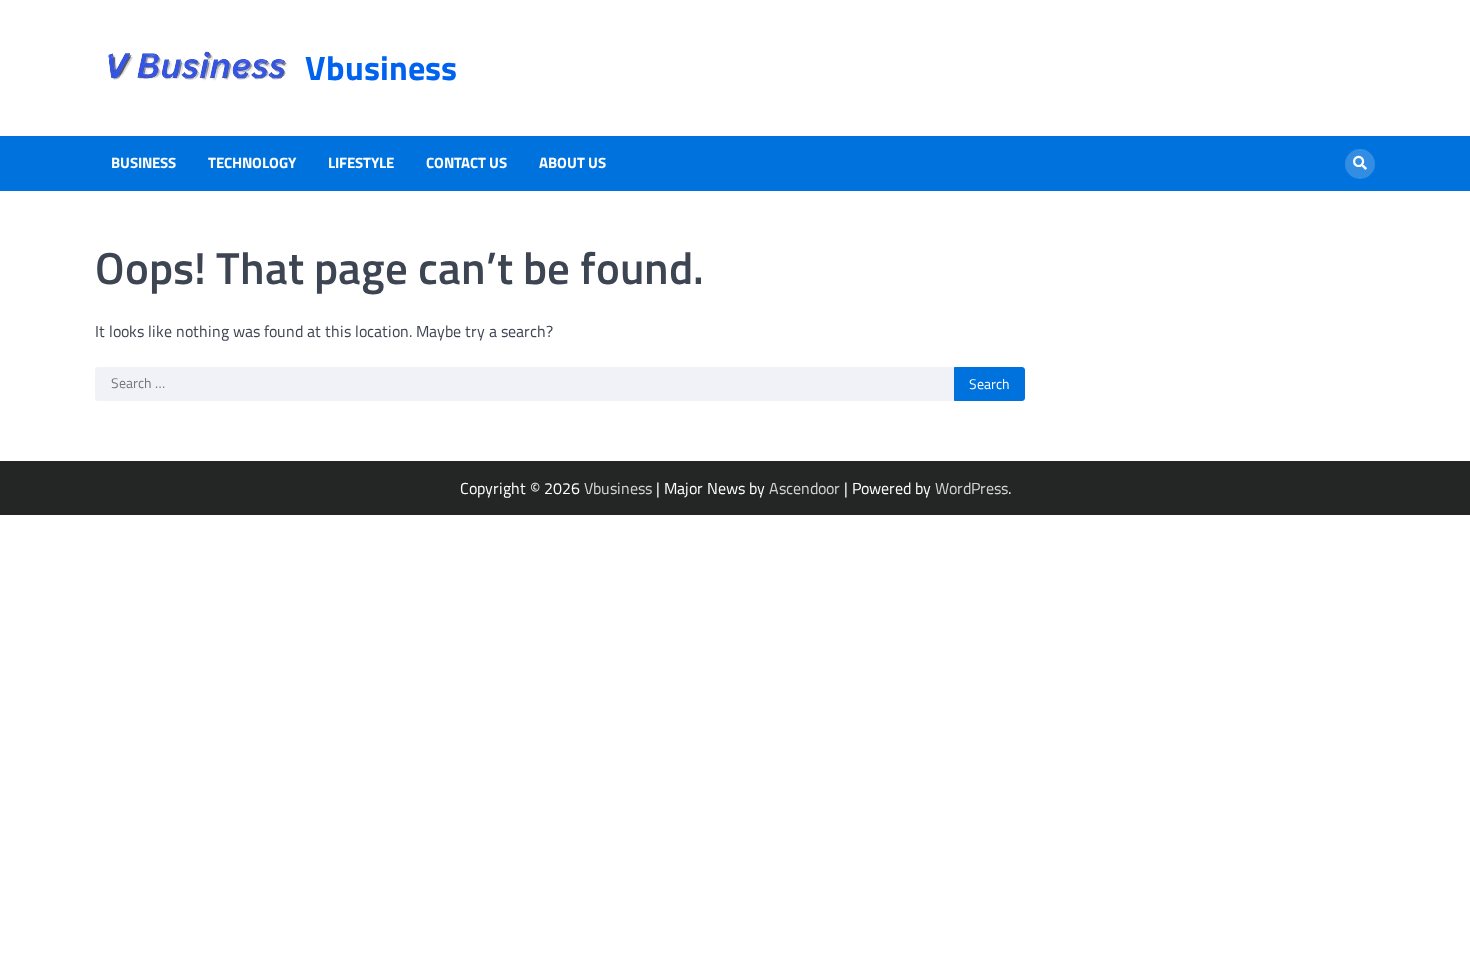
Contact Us (466, 163)
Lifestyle (361, 163)
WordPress (971, 488)
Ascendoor (804, 488)
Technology (252, 163)
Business (143, 163)
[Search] (1360, 164)
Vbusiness (381, 67)
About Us (572, 163)
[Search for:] (524, 384)
